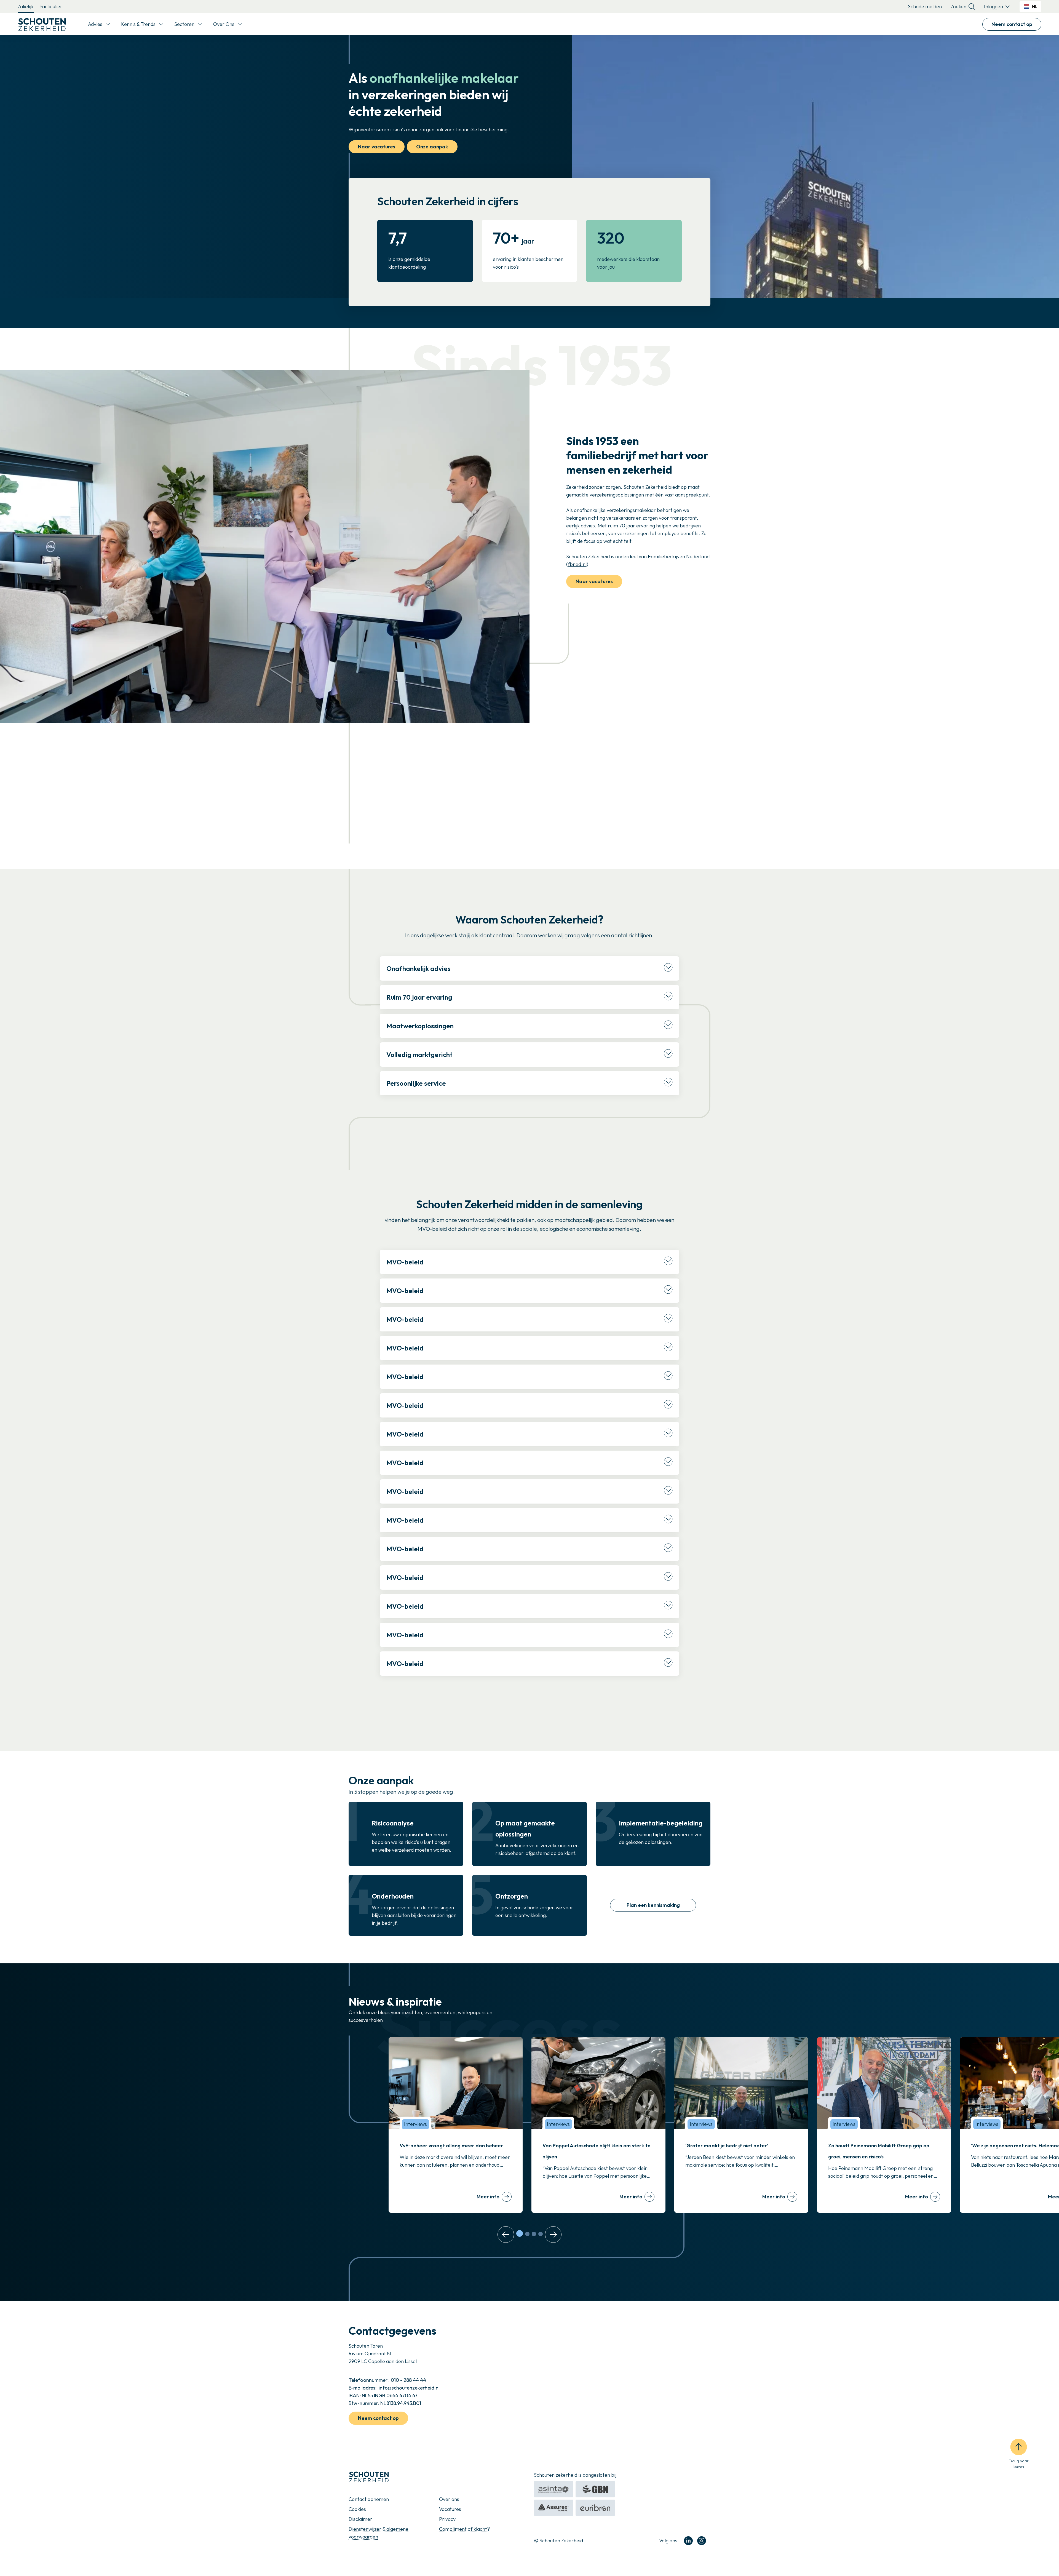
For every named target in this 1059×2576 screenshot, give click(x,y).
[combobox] (1030, 7)
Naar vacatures (377, 147)
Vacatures (450, 2509)
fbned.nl (577, 564)
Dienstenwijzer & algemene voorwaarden (379, 2533)
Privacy (447, 2519)
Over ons (449, 2499)
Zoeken (958, 6)
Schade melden (925, 6)
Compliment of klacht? (464, 2529)
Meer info (488, 2197)
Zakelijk (26, 6)
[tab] (520, 2233)
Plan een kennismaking (653, 1905)
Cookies (357, 2509)
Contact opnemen (369, 2499)
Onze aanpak (432, 147)
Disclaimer (360, 2519)
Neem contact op (1012, 24)
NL (1035, 6)
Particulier (51, 6)
